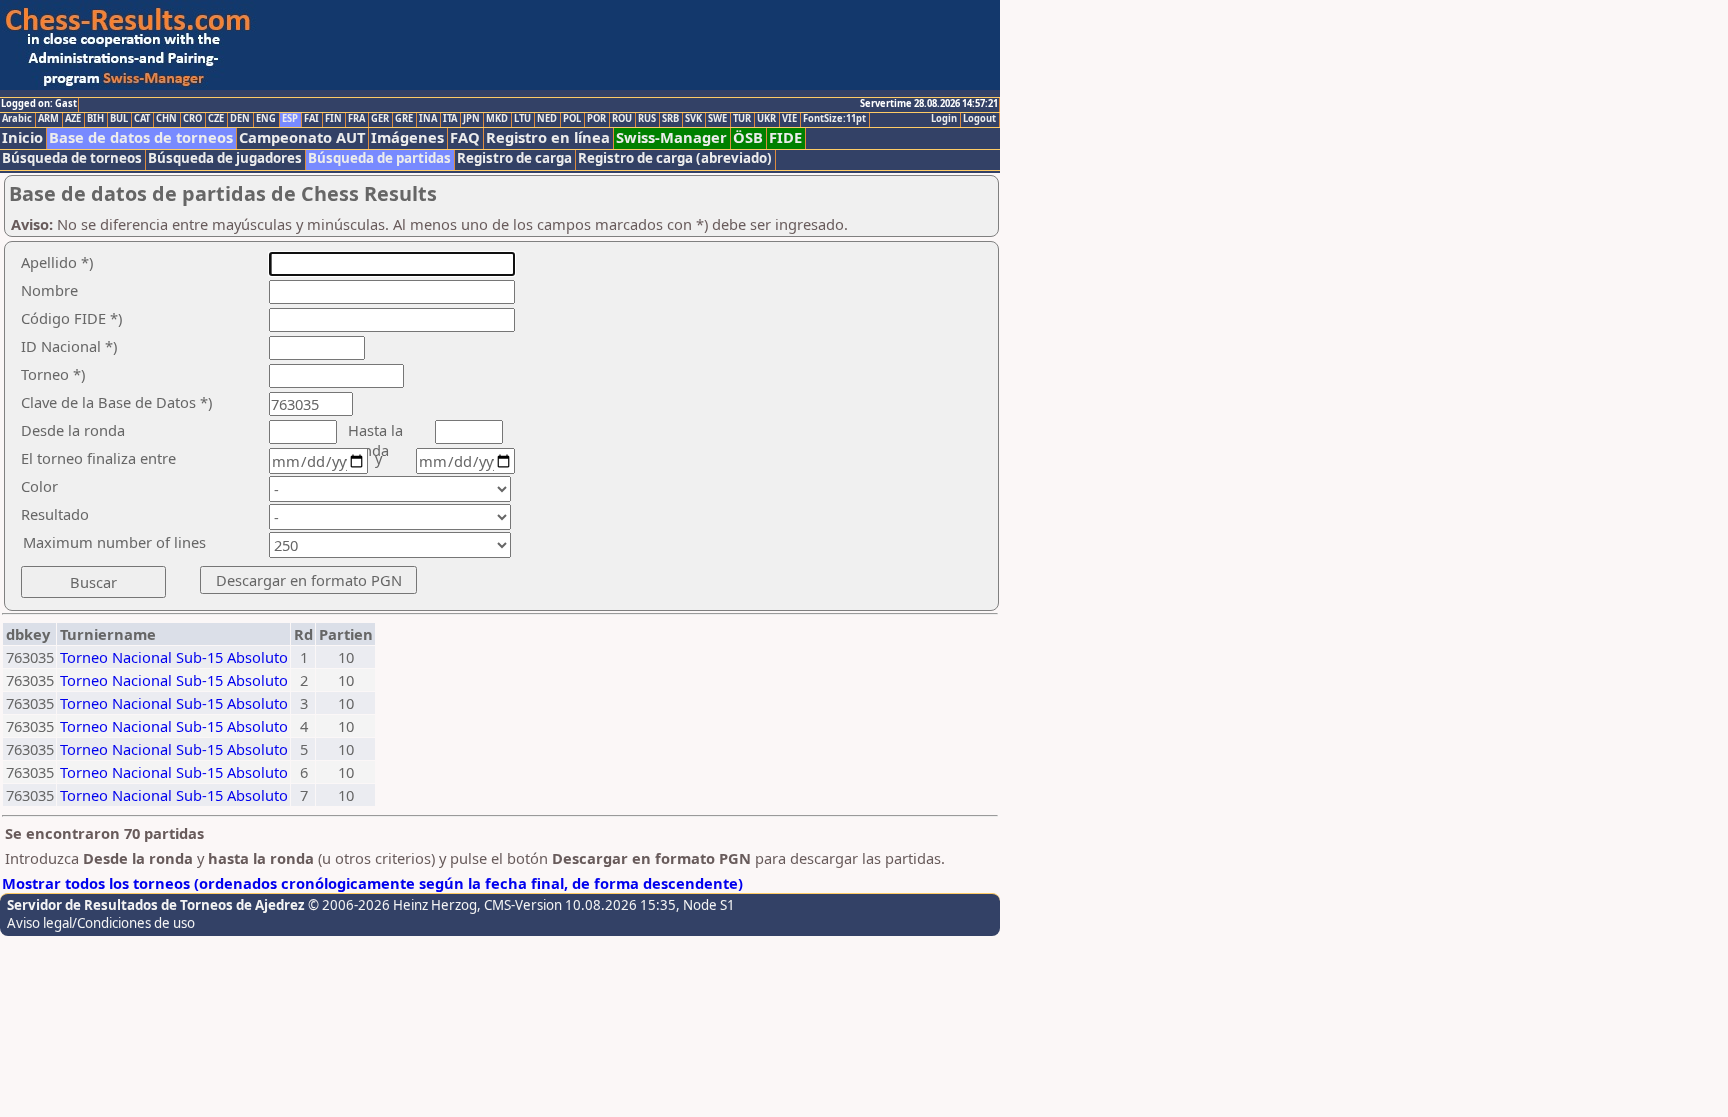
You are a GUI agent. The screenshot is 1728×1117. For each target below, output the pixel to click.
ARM (48, 119)
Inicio (22, 137)
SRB (670, 119)
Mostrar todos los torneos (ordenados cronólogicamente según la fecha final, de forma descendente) (372, 883)
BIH (95, 119)
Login (944, 119)
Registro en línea (548, 137)
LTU (522, 119)
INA (428, 119)
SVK (693, 119)
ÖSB (748, 137)
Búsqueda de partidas (379, 158)
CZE (216, 119)
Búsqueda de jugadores (225, 158)
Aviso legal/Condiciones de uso (101, 923)
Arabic (17, 119)
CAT (142, 119)
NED (547, 119)
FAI (311, 119)
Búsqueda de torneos (72, 158)
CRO (192, 119)
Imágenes (407, 137)
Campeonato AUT (302, 137)
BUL (119, 119)
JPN (471, 119)
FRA (356, 119)
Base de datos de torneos (141, 137)
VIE (789, 119)
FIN (333, 119)
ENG (266, 119)
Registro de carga (514, 158)
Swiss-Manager (671, 137)
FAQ (465, 137)
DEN (240, 119)
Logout (979, 119)
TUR (742, 119)
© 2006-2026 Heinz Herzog (392, 905)
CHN (166, 119)
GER (380, 119)
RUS (647, 119)
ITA (450, 119)
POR (596, 119)
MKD (497, 119)
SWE (717, 119)
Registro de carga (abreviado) (675, 158)
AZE (73, 119)
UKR (766, 119)
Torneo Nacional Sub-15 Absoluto (174, 657)
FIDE (785, 137)
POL (572, 119)
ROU (622, 119)
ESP (290, 119)
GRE (404, 119)
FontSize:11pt (834, 119)
